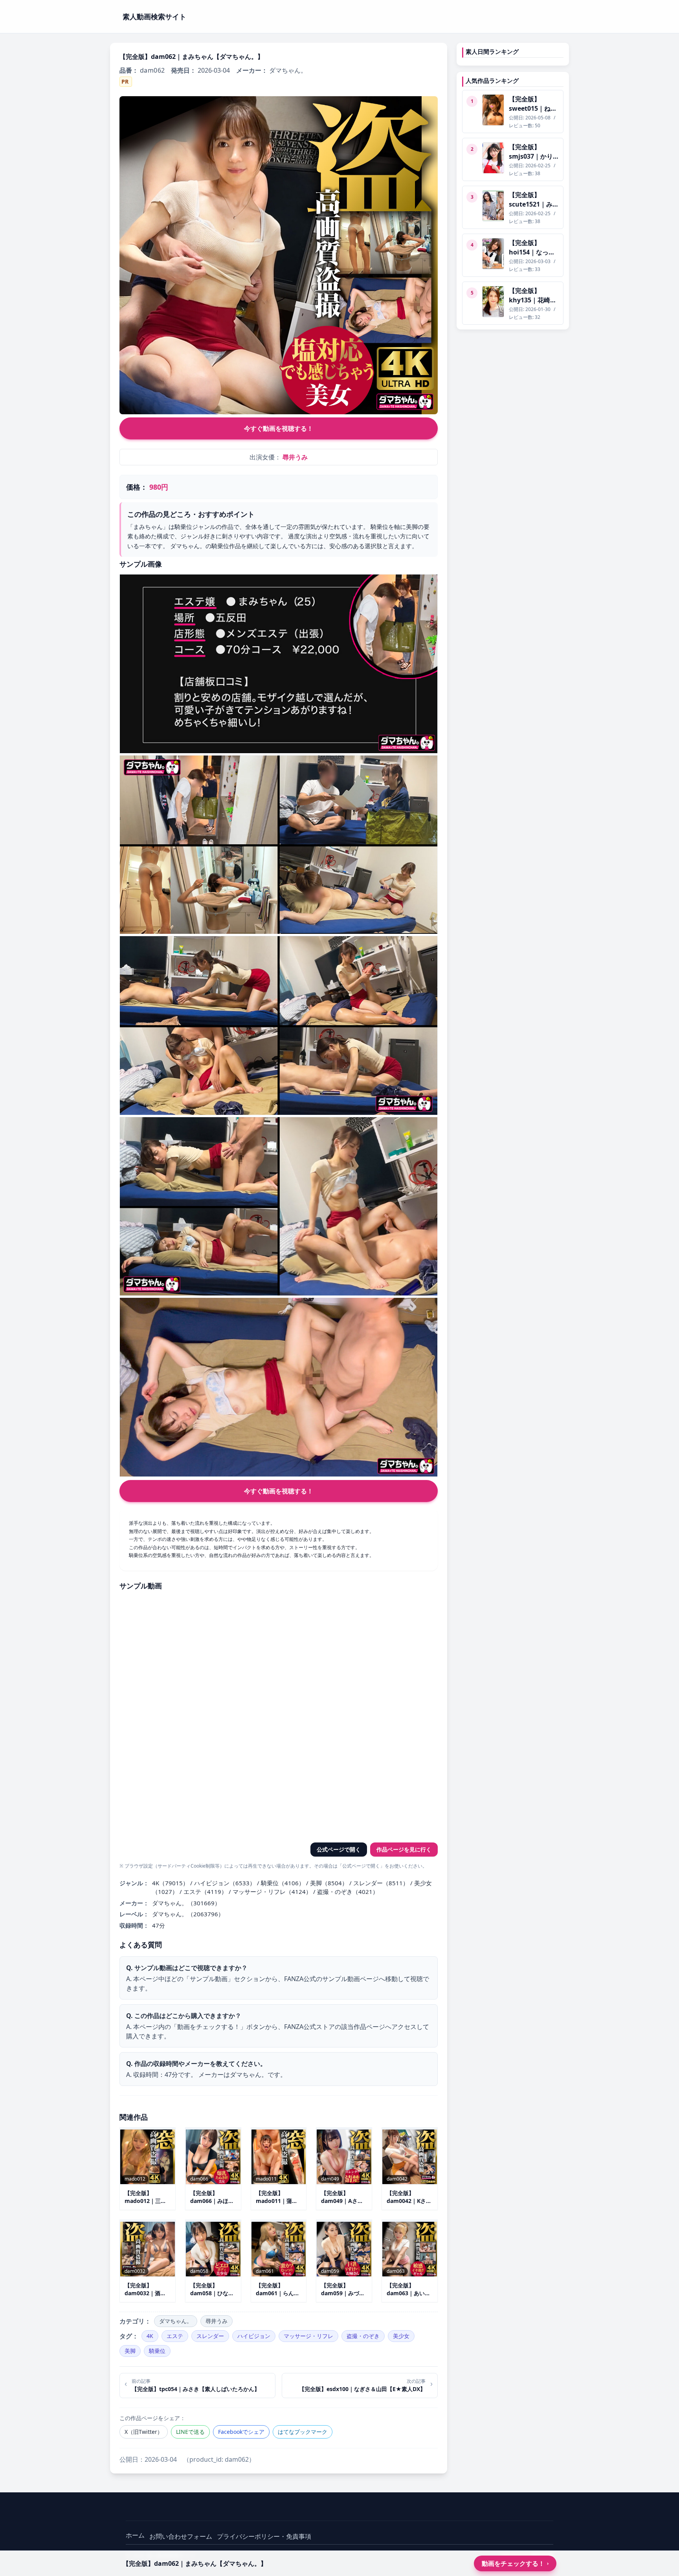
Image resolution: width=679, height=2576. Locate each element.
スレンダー (210, 2336)
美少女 (401, 2336)
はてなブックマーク (303, 2432)
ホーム (135, 2535)
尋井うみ (295, 457)
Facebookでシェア (241, 2432)
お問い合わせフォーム (181, 2536)
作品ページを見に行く (404, 1849)
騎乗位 (157, 2351)
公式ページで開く (339, 1849)
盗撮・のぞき (363, 2336)
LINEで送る (190, 2432)
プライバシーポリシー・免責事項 (264, 2536)
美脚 (130, 2351)
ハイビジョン (254, 2336)
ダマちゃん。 (176, 2321)
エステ (175, 2336)
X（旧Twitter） (144, 2432)
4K (150, 2336)
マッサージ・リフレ (308, 2336)
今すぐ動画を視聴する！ (279, 428)
